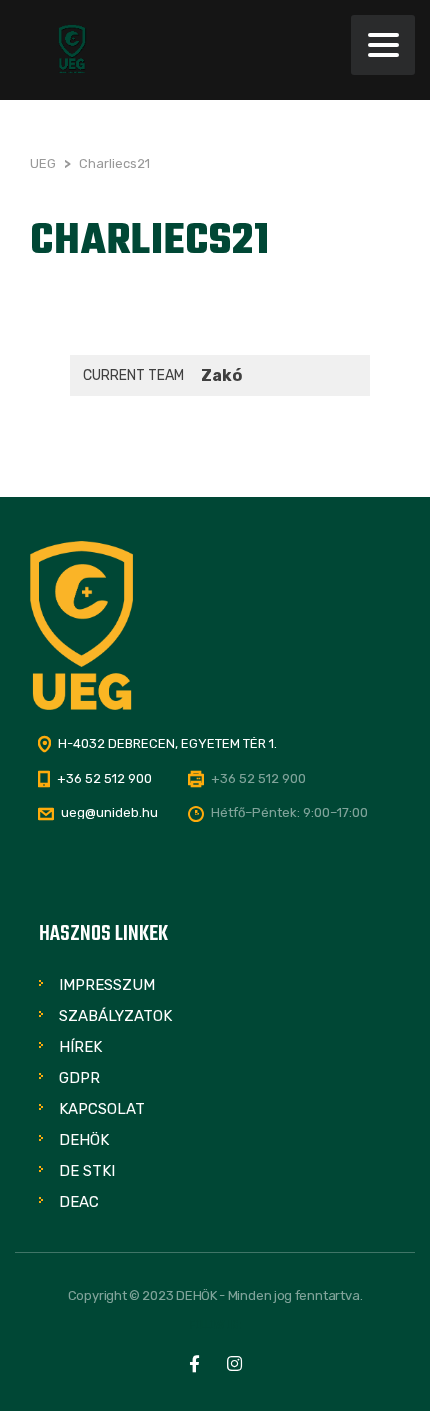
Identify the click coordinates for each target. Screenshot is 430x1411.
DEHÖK (84, 1140)
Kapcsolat (102, 1109)
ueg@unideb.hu (109, 812)
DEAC (79, 1202)
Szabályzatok (115, 1016)
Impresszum (107, 985)
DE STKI (87, 1171)
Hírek (80, 1047)
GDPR (79, 1078)
